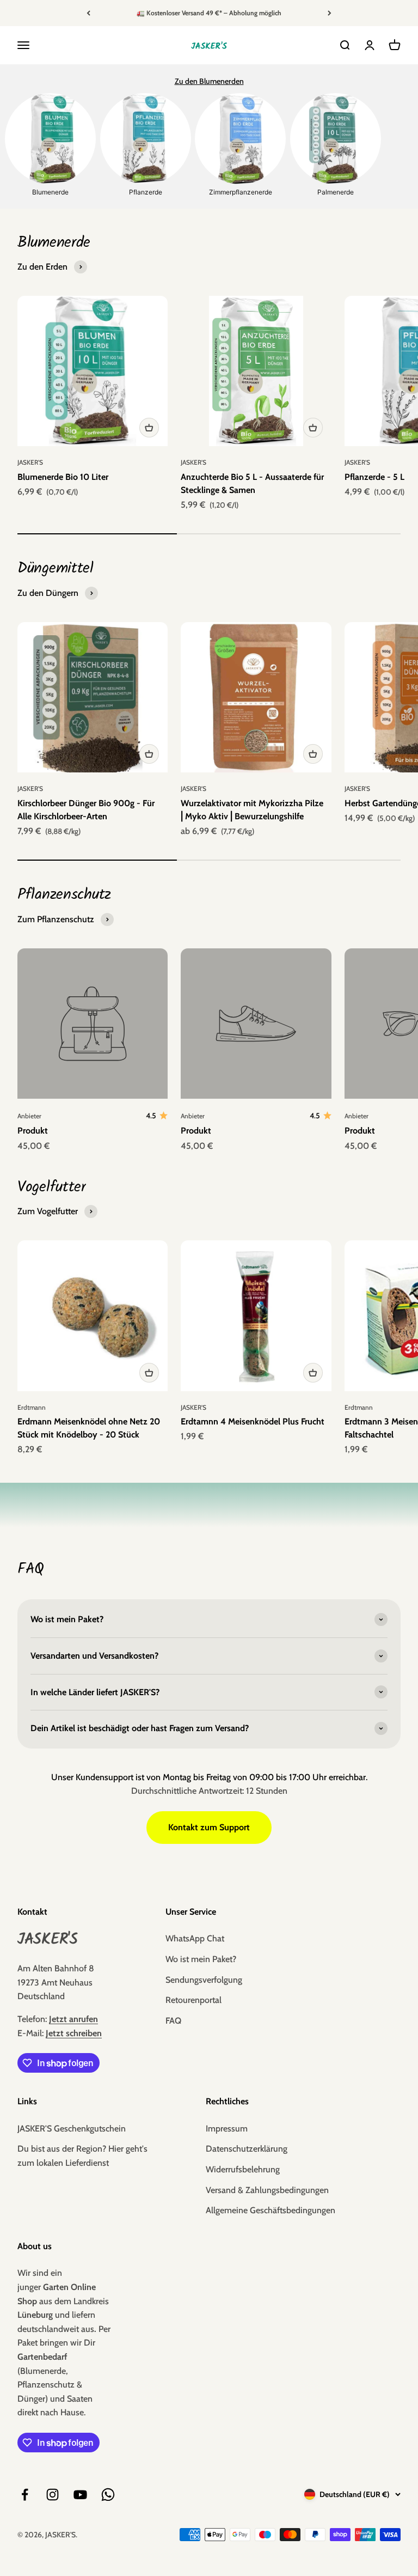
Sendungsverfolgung (204, 1980)
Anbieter (29, 1116)
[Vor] (330, 13)
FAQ (173, 2021)
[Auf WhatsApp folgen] (108, 2495)
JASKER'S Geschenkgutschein (72, 2129)
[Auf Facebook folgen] (25, 2495)
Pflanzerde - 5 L (374, 477)
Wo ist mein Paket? (201, 1959)
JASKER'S (30, 462)
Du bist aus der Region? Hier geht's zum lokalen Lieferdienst (82, 2156)
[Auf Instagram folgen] (53, 2495)
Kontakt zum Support (209, 1827)
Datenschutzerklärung (247, 2149)
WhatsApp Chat (195, 1938)
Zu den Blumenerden (209, 81)
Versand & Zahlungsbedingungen (267, 2190)
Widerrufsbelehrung (243, 2169)
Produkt (33, 1131)
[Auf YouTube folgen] (80, 2495)
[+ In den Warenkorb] (149, 428)
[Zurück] (88, 13)
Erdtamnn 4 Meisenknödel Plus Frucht (253, 1421)
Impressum (227, 2129)
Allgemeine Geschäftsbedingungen (271, 2210)
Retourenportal (193, 2000)
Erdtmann (32, 1407)
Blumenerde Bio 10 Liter (63, 477)
